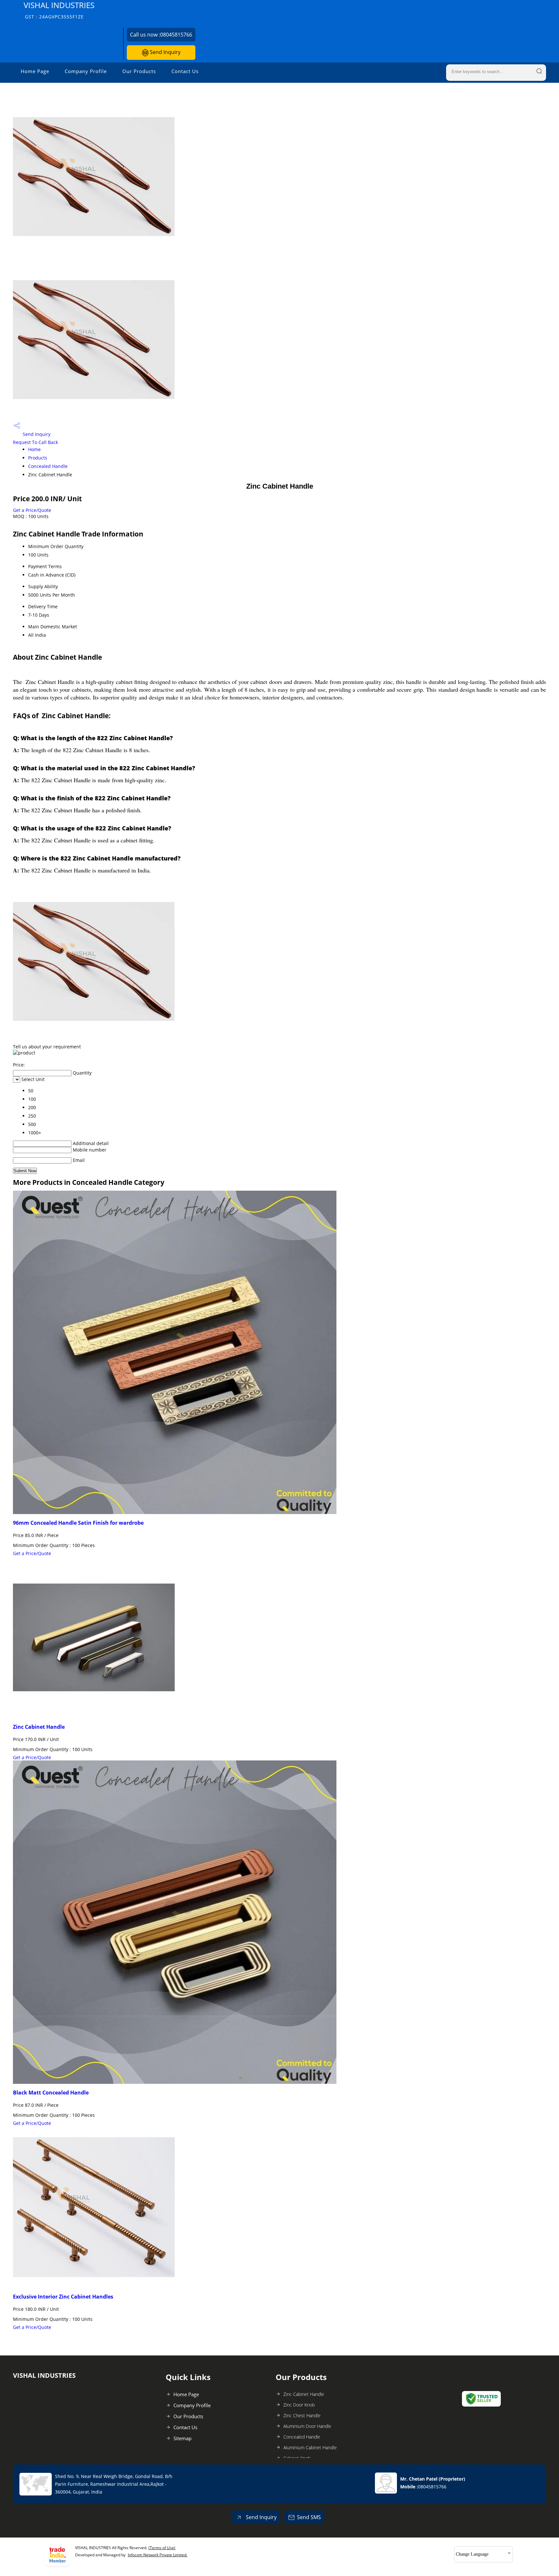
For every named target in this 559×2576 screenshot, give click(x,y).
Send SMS (309, 2517)
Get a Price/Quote (32, 510)
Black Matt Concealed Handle (51, 2093)
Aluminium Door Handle (307, 2426)
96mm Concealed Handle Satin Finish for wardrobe (78, 1523)
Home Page (35, 71)
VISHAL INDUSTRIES (59, 10)
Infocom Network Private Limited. (158, 2555)
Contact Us (185, 71)
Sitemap (182, 2438)
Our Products (139, 71)
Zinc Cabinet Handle (39, 1727)
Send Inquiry (164, 52)
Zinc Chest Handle (302, 2415)
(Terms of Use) (162, 2548)
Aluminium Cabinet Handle (310, 2447)
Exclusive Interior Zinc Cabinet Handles (63, 2297)
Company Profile (86, 71)
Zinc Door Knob (299, 2405)
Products (38, 458)
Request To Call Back (35, 442)
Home (34, 449)
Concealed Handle (48, 466)
